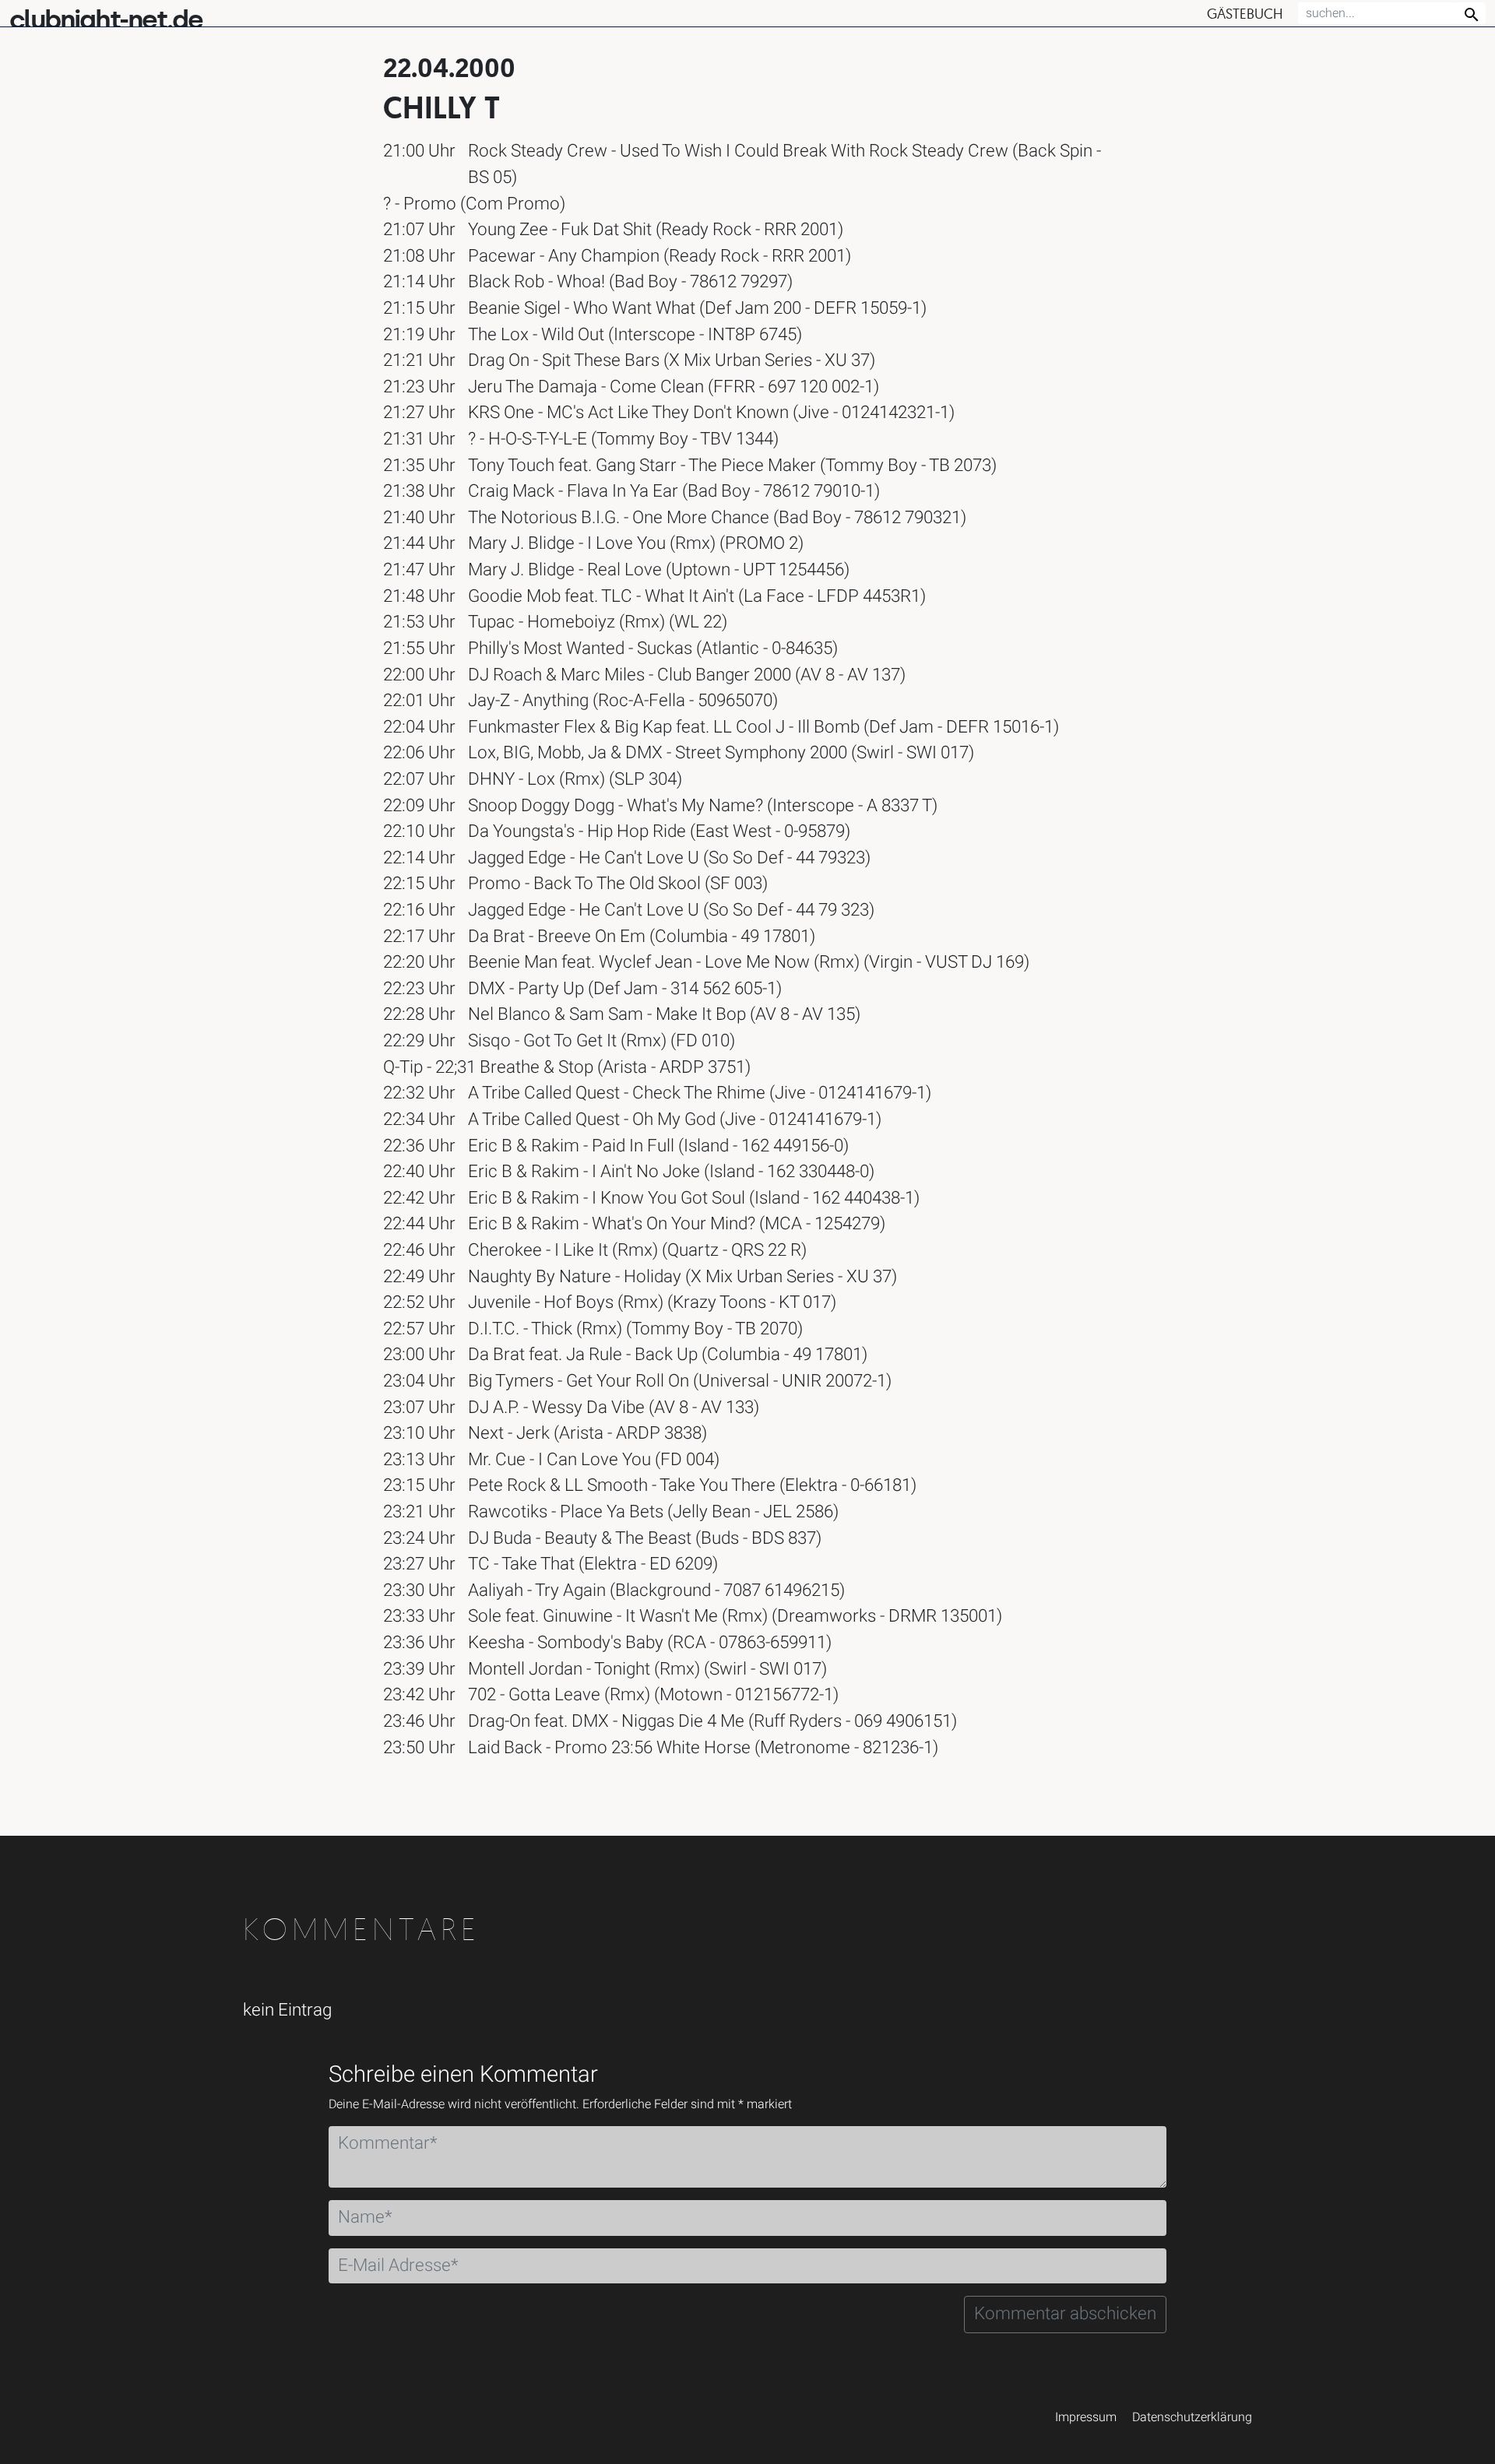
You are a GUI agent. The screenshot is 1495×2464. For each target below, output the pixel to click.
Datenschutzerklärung (1192, 2417)
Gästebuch (1245, 14)
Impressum (1086, 2417)
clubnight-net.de (106, 20)
